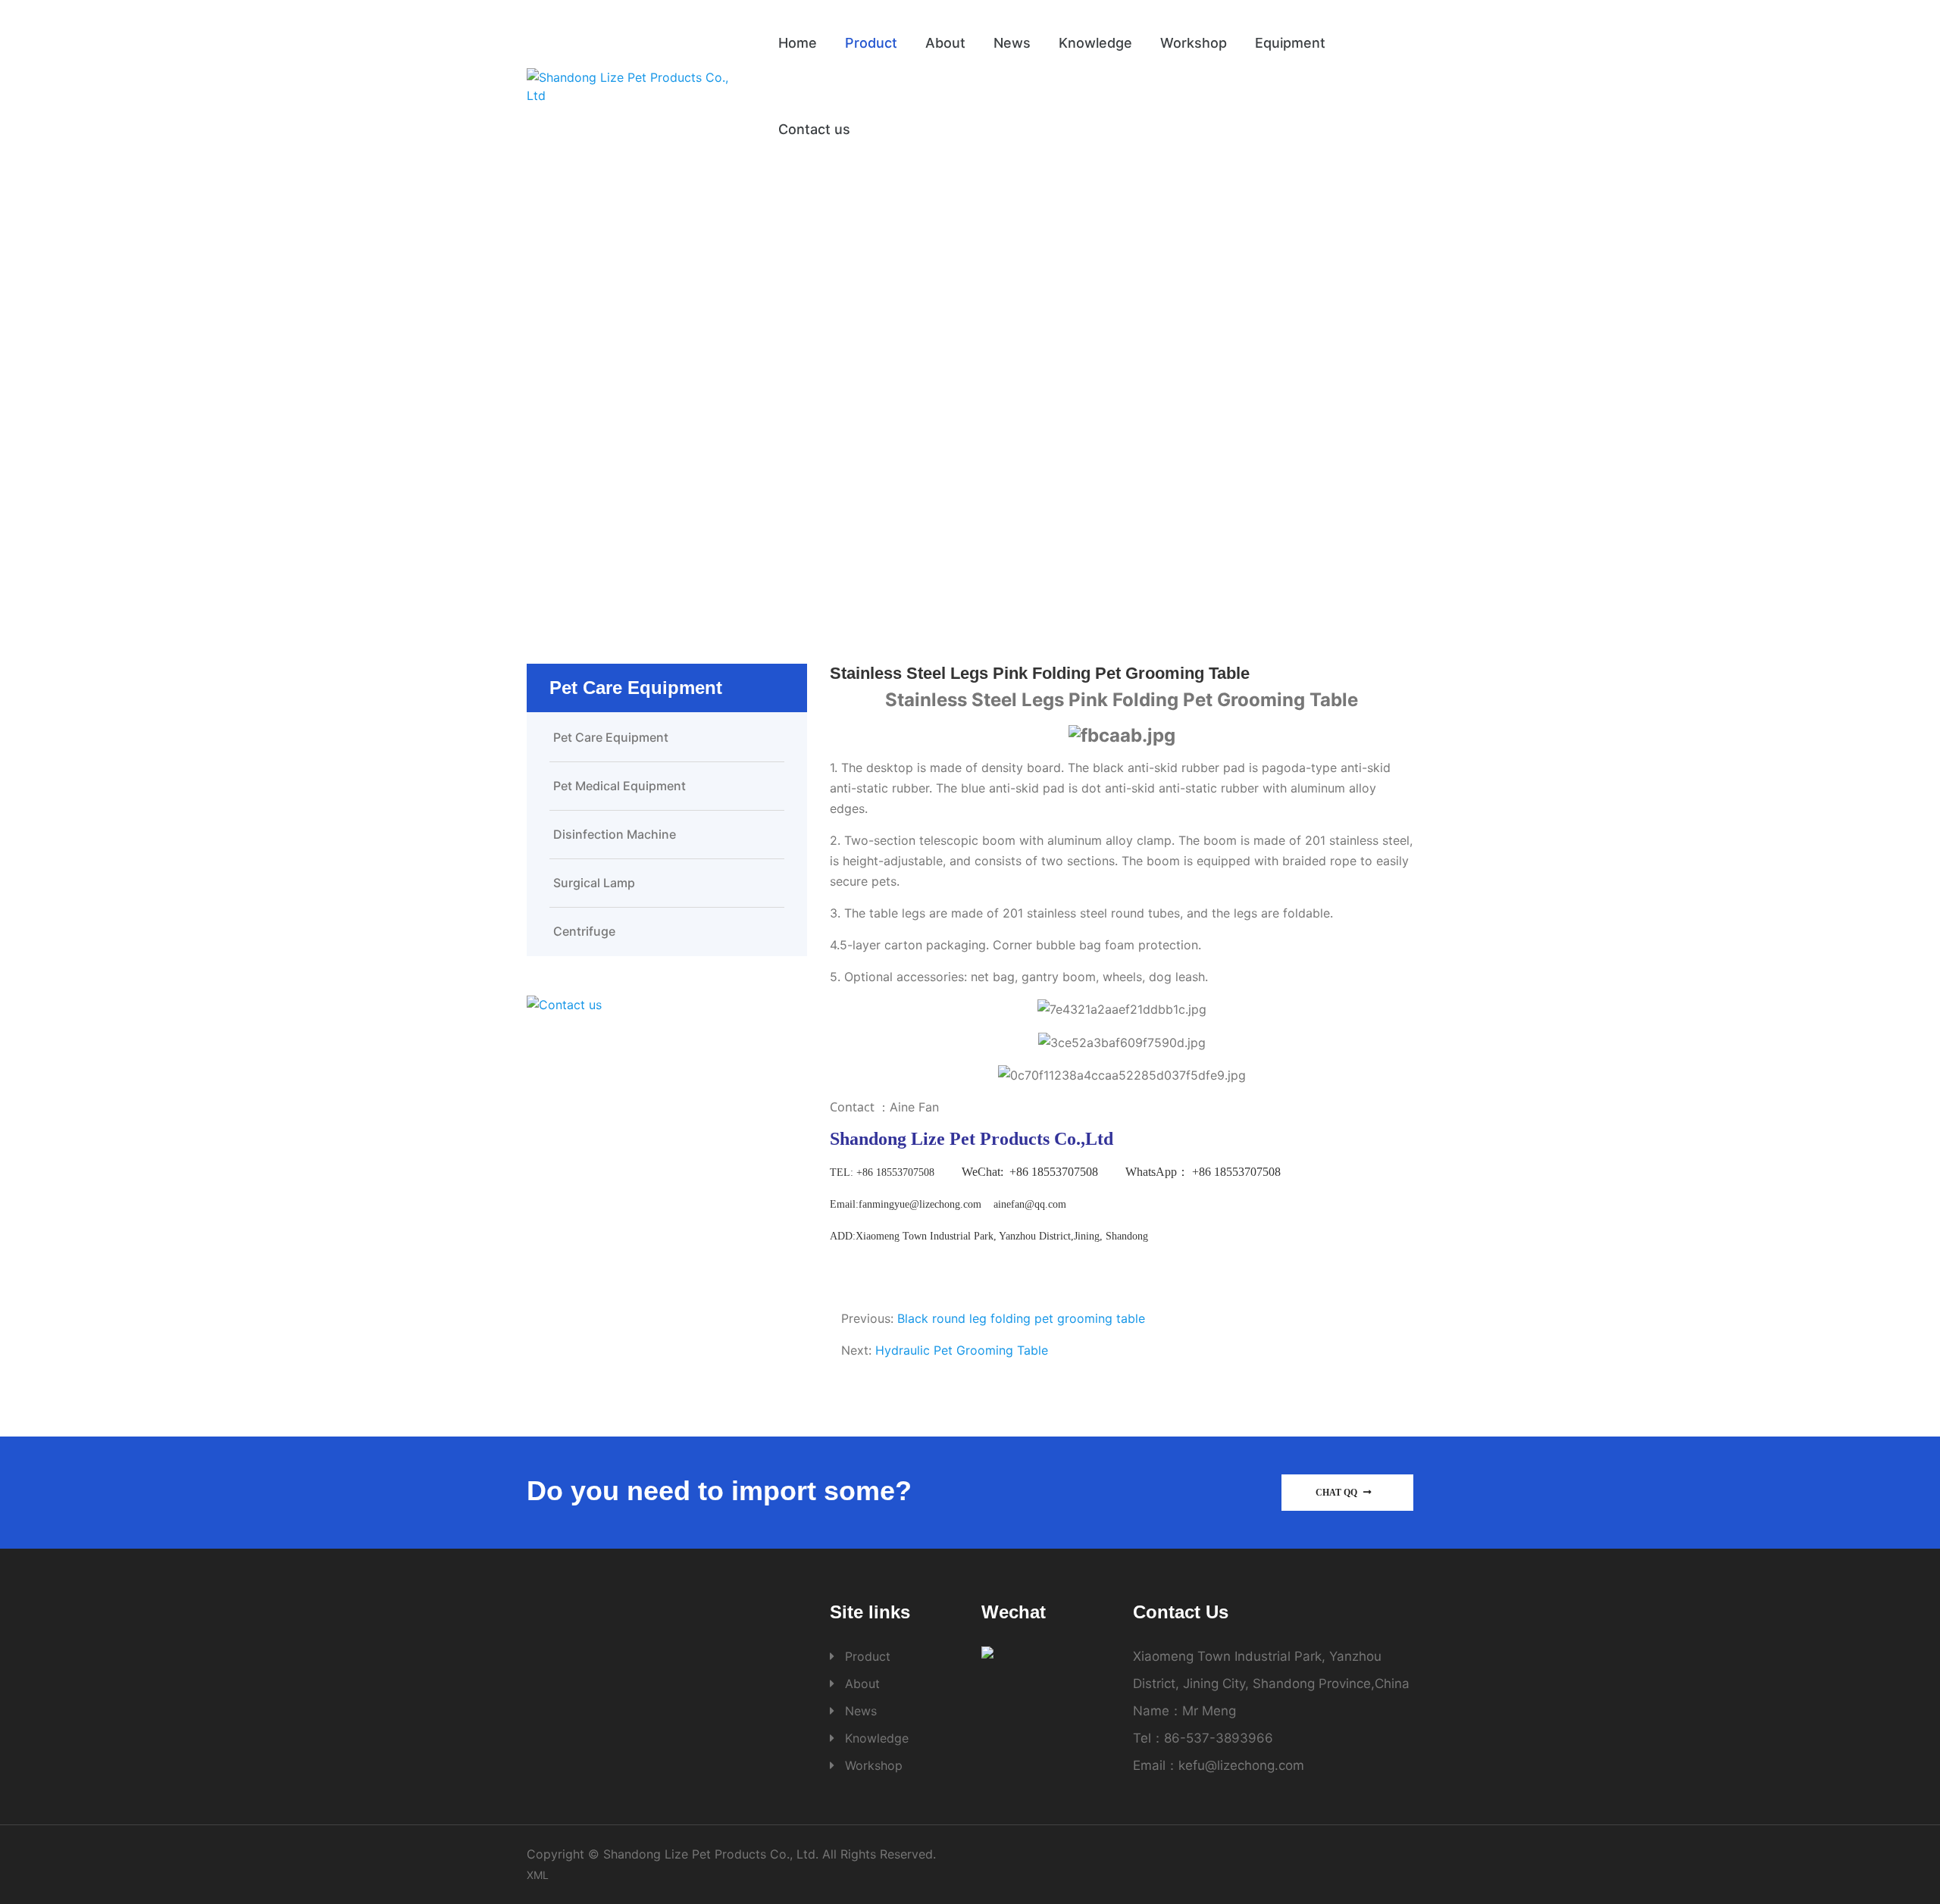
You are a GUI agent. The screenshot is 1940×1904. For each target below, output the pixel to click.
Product (871, 43)
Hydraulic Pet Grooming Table (962, 1350)
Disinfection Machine (615, 834)
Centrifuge (584, 931)
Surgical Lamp (594, 883)
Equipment (1290, 43)
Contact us (814, 129)
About (945, 43)
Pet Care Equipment (1029, 403)
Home (798, 43)
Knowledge (1095, 43)
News (1012, 43)
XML (538, 1875)
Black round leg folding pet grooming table (1021, 1318)
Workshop (1194, 43)
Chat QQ (1338, 1493)
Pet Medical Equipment (620, 786)
